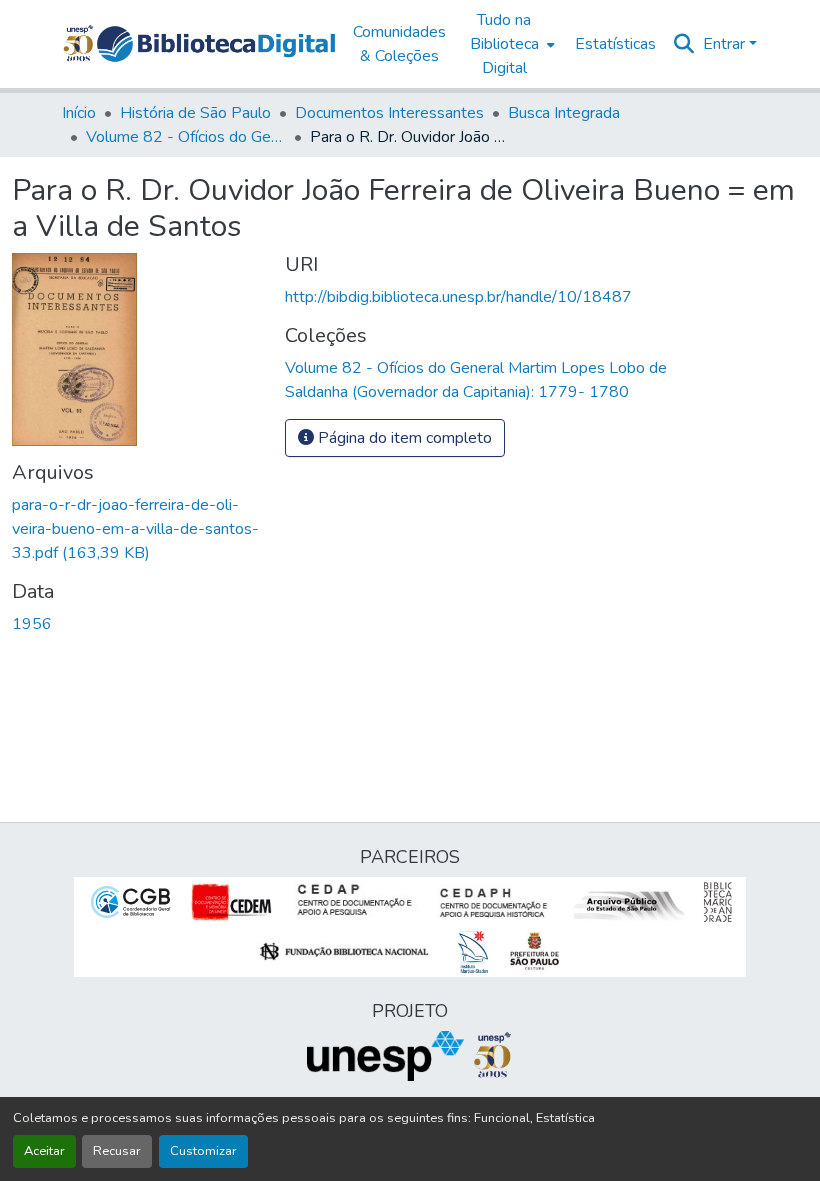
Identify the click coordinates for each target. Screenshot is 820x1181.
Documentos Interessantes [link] (389, 113)
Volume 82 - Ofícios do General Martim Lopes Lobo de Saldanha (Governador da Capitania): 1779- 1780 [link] (186, 137)
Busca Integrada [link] (564, 113)
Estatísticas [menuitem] (615, 44)
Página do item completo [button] (403, 438)
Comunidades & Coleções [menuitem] (399, 44)
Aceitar (44, 1151)
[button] (216, 44)
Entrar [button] (726, 44)
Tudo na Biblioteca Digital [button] (504, 44)
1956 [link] (32, 624)
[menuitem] (510, 44)
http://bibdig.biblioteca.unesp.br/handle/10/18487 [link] (458, 297)
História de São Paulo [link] (195, 113)
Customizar (203, 1151)
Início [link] (79, 113)
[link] (136, 529)
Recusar (117, 1151)
